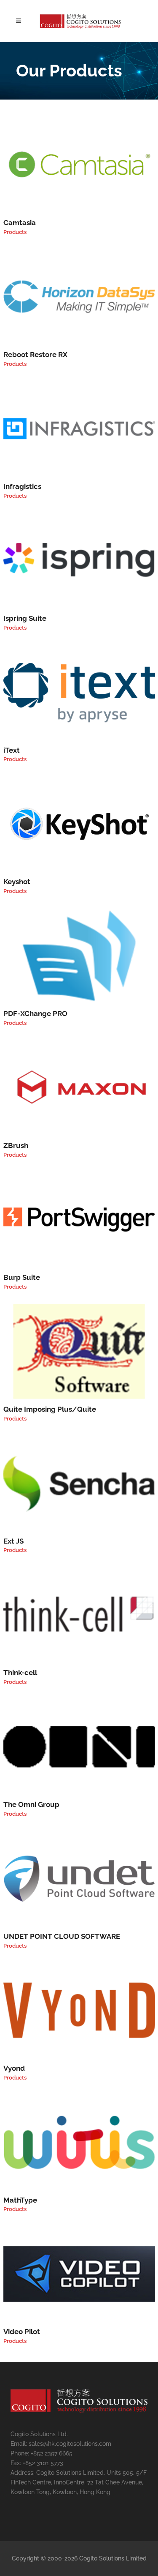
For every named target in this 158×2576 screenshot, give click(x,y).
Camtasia (20, 223)
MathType (20, 2200)
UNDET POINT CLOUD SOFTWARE (62, 1936)
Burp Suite (22, 1277)
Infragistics (22, 486)
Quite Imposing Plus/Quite (50, 1409)
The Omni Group (31, 1804)
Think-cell (20, 1673)
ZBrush (16, 1145)
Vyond (14, 2068)
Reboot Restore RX (35, 354)
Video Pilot (22, 2332)
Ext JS (13, 1541)
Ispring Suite (25, 618)
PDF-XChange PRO (35, 1014)
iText (12, 750)
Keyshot (17, 882)
